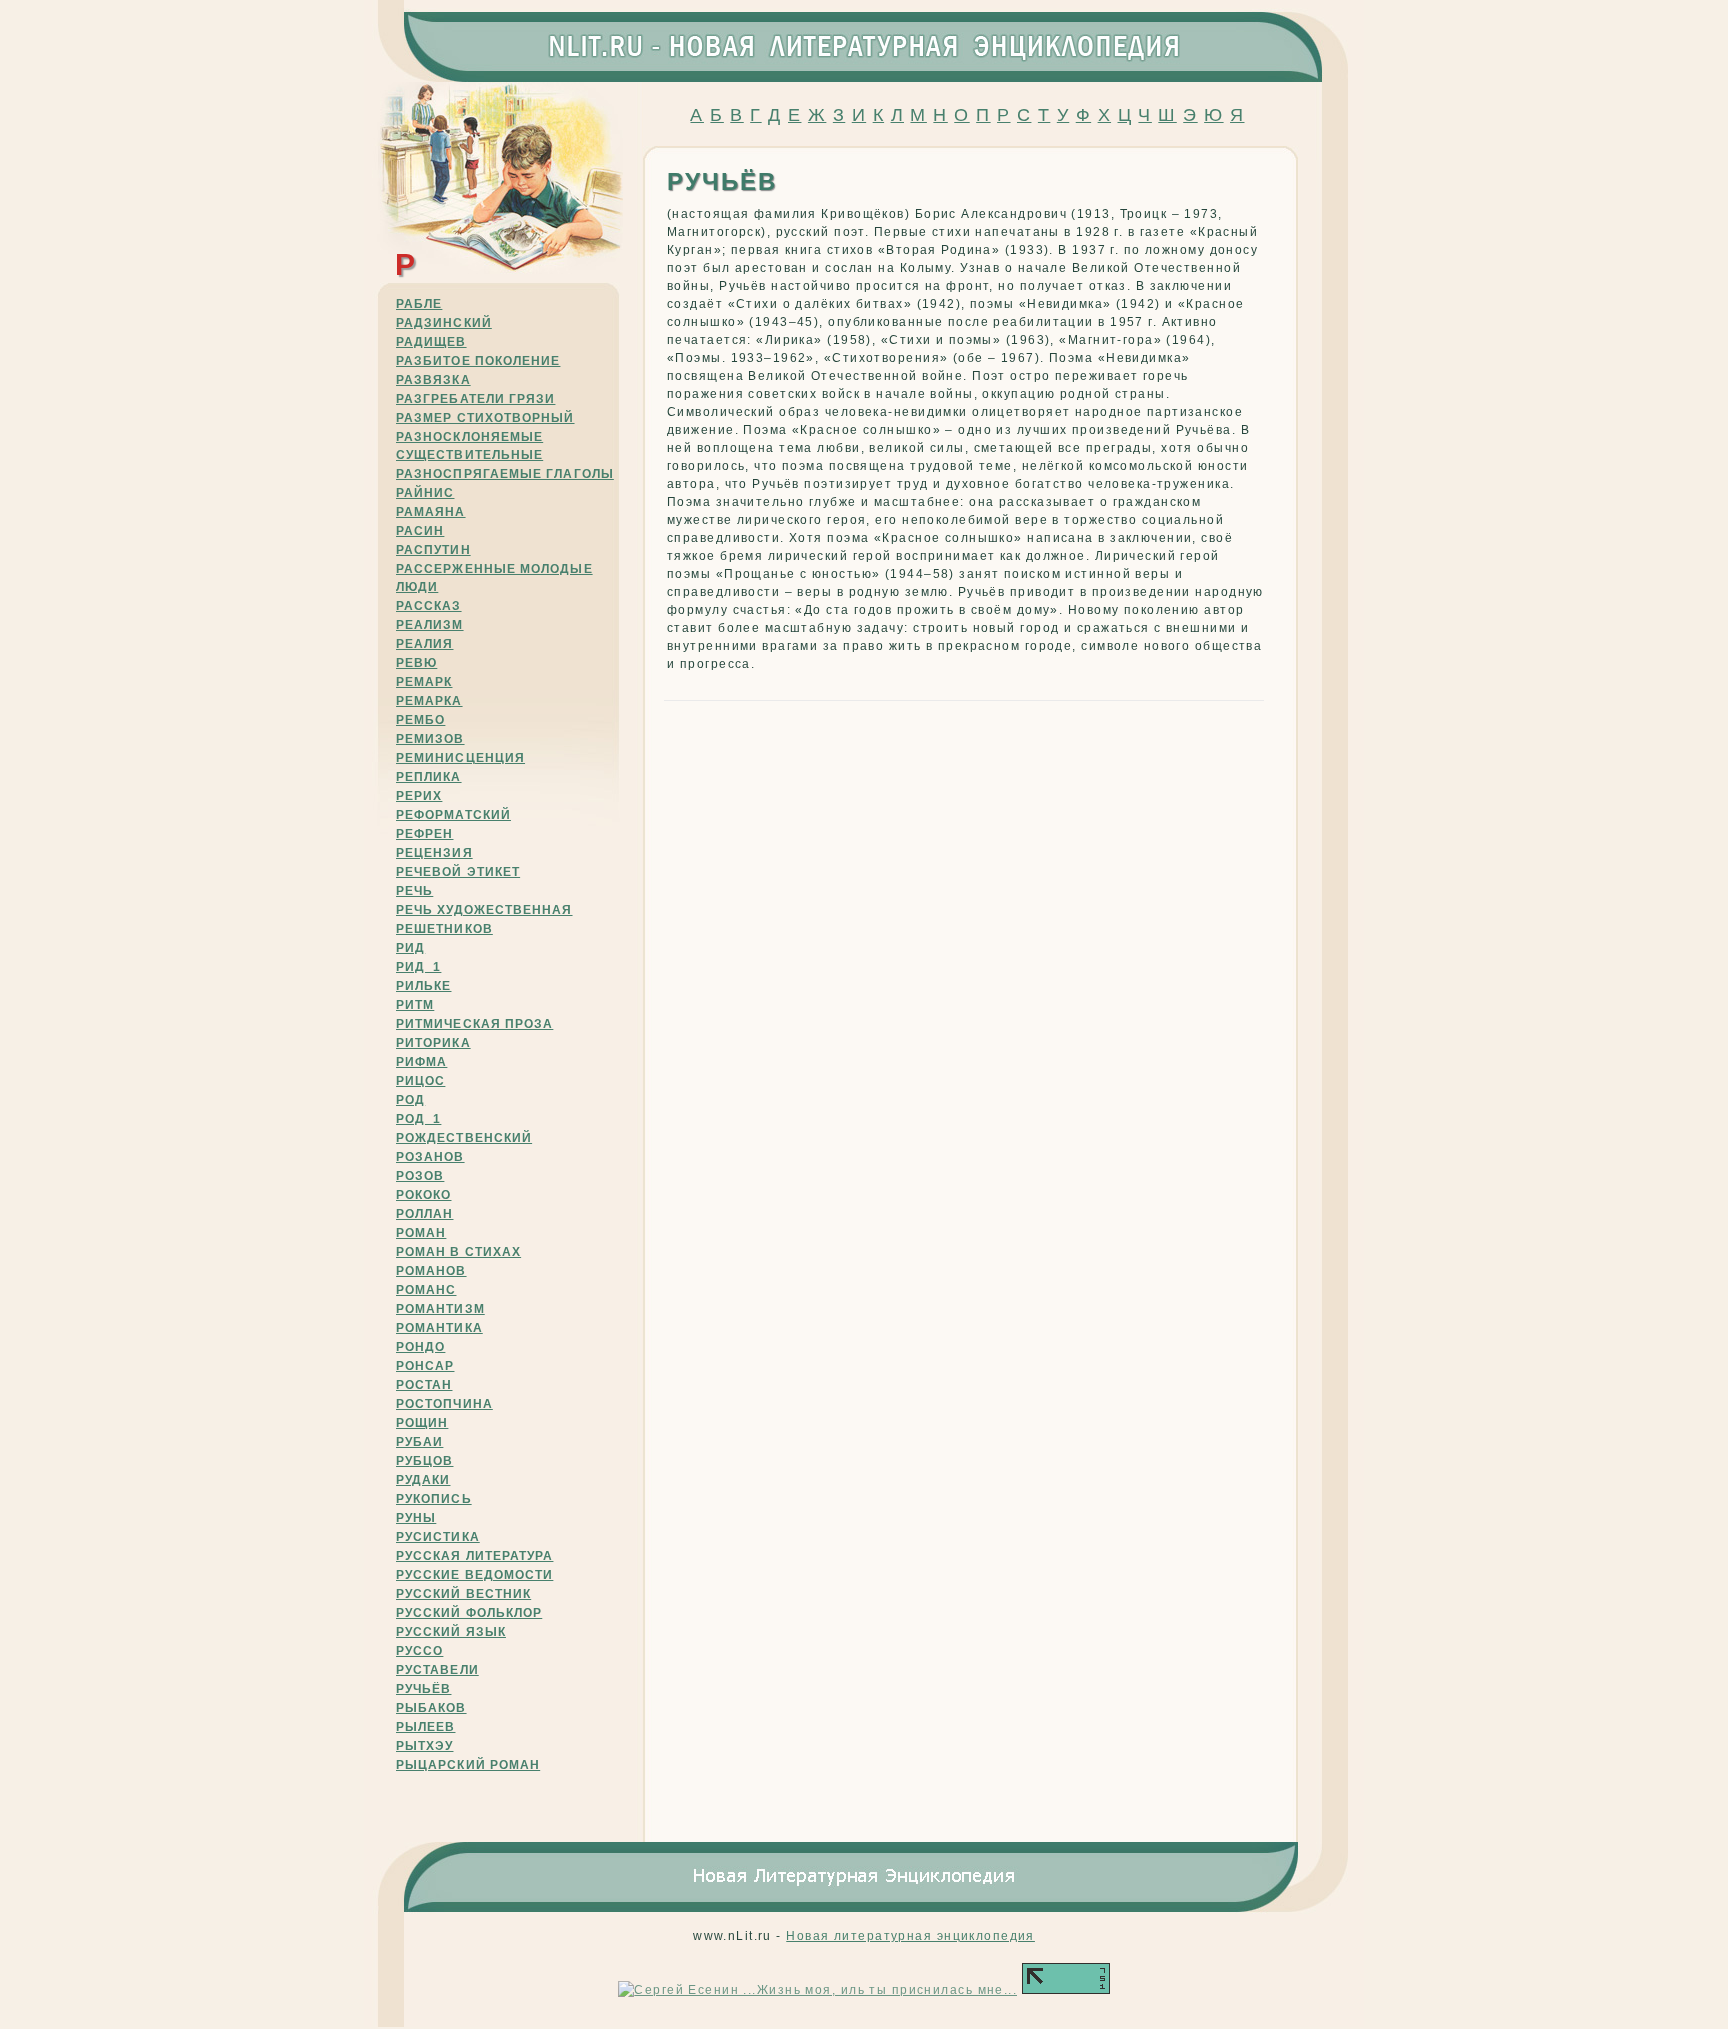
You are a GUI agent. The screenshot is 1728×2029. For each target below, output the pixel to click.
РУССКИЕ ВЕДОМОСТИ (474, 1575)
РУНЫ (416, 1518)
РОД (410, 1100)
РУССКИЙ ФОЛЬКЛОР (469, 1613)
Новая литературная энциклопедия (910, 1936)
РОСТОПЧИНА (444, 1404)
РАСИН (420, 531)
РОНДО (420, 1347)
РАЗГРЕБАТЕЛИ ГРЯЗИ (475, 399)
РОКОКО (423, 1195)
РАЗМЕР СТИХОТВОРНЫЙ (485, 418)
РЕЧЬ (414, 891)
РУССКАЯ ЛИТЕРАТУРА (474, 1556)
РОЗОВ (420, 1176)
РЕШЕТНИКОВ (444, 929)
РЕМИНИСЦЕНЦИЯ (460, 758)
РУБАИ (419, 1442)
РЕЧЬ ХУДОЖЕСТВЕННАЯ (484, 910)
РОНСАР (425, 1366)
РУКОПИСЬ (434, 1499)
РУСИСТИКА (438, 1537)
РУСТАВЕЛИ (437, 1670)
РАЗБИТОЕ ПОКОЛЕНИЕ (478, 361)
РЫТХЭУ (424, 1746)
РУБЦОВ (424, 1461)
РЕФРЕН (424, 834)
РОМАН (421, 1233)
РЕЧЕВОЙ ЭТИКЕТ (458, 872)
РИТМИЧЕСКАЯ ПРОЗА (474, 1024)
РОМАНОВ (431, 1271)
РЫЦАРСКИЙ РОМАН (468, 1765)
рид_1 (418, 967)
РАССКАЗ (429, 606)
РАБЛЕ (419, 304)
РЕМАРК (424, 682)
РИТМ (415, 1005)
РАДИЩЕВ (431, 342)
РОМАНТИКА (439, 1328)
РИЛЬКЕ (423, 986)
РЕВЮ (416, 663)
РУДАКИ (423, 1480)
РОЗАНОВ (430, 1157)
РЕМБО (420, 720)
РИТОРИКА (433, 1043)
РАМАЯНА (431, 512)
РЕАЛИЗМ (430, 625)
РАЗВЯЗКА (433, 380)
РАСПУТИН (433, 550)
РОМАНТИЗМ (440, 1309)
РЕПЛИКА (429, 777)
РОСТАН (424, 1385)
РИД (410, 948)
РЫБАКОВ (431, 1708)
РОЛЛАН (424, 1214)
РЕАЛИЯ (424, 644)
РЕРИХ (419, 796)
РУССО (419, 1651)
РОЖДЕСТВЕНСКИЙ (464, 1138)
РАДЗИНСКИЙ (444, 323)
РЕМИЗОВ (430, 739)
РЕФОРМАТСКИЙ (453, 815)
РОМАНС (426, 1290)
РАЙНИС (425, 493)
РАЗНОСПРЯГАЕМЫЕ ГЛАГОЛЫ (505, 474)
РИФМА (421, 1062)
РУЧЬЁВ (423, 1689)
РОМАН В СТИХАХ (458, 1252)
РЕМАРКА (429, 701)
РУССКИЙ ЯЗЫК (451, 1632)
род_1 (418, 1119)
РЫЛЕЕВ (425, 1727)
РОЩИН (422, 1423)
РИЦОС (420, 1081)
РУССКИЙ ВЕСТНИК (463, 1594)
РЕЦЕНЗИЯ (434, 853)
